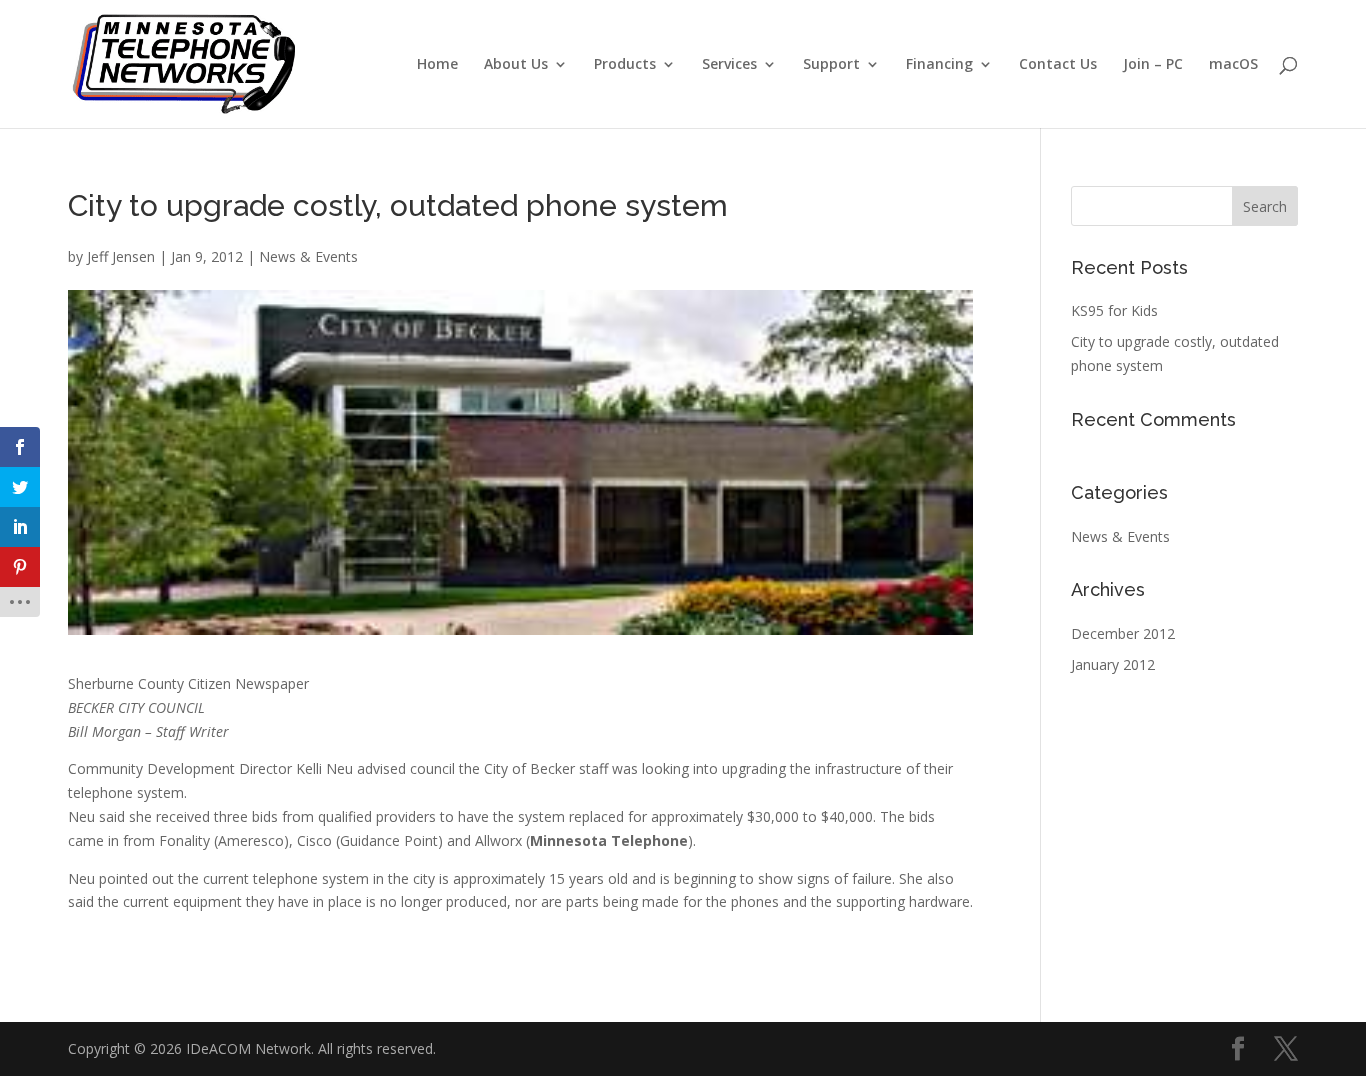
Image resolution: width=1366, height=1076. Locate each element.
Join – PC (1153, 65)
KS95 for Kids (1114, 310)
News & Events (308, 256)
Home (437, 65)
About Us (516, 65)
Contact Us (1058, 65)
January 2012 (1113, 664)
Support (831, 65)
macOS (1233, 65)
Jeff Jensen (121, 256)
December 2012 (1123, 633)
